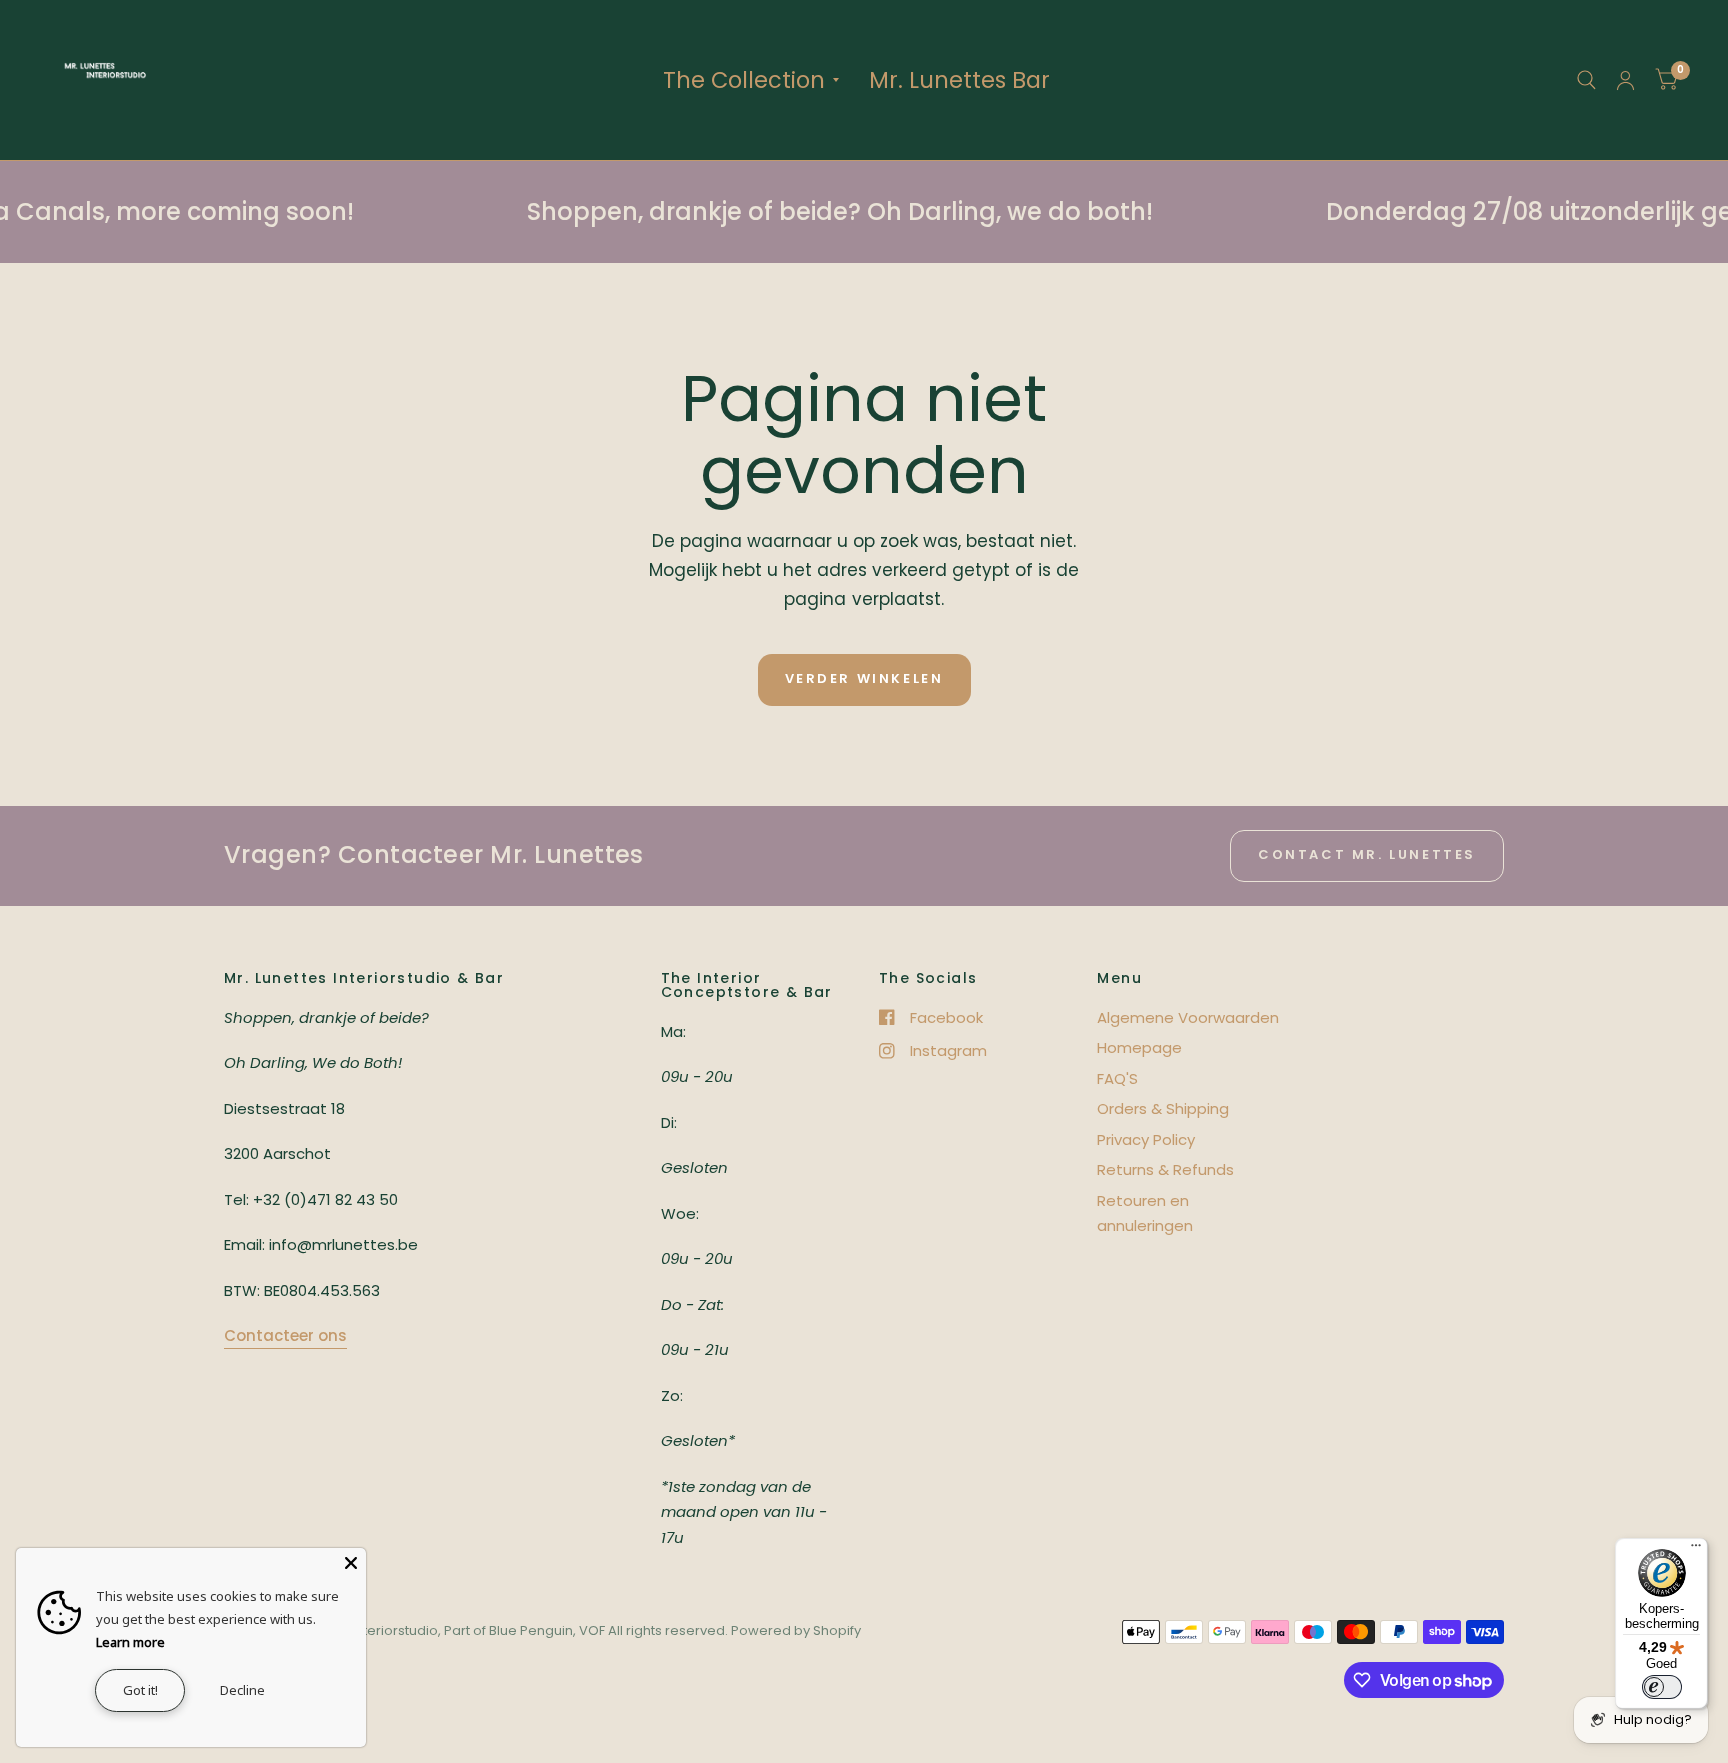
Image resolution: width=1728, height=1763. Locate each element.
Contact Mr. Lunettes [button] (1367, 854)
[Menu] (1696, 1550)
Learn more (130, 1642)
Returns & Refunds (1165, 1169)
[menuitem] (751, 80)
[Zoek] (1586, 80)
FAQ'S (1117, 1078)
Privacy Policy (1146, 1139)
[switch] (1662, 1687)
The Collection (744, 80)
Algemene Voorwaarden (1188, 1017)
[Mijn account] (1625, 80)
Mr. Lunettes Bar (959, 80)
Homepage (1139, 1047)
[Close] (351, 1563)
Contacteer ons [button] (285, 1335)
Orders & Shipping (1163, 1108)
